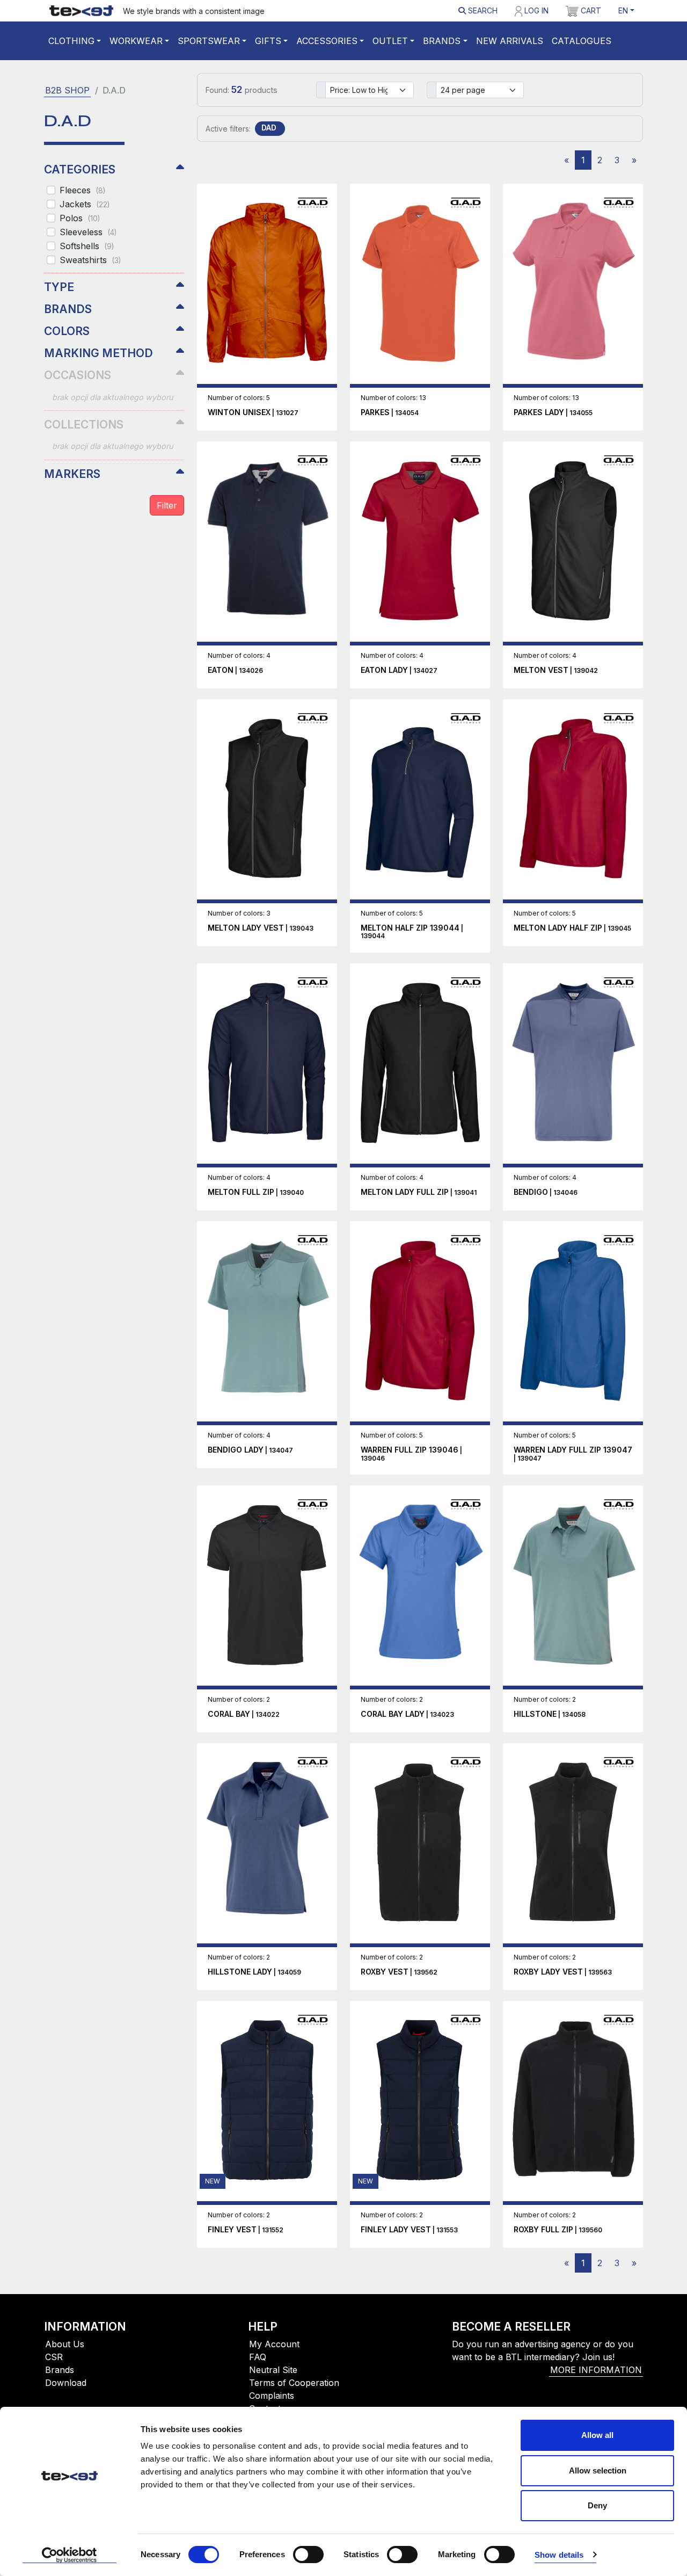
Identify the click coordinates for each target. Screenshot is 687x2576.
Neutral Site (273, 2370)
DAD (269, 128)
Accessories (327, 41)
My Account (274, 2344)
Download (66, 2383)
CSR (54, 2357)
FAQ (258, 2357)
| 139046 (411, 1454)
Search (482, 10)
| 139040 (256, 1192)
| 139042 (556, 670)
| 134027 (399, 670)
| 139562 (399, 1972)
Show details (559, 2555)
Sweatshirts (90, 260)
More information (596, 2370)
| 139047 (573, 1454)
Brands (442, 41)
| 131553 (409, 2230)
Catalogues (582, 41)
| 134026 (235, 670)
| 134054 (390, 413)
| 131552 (246, 2230)
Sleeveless (88, 232)
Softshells (87, 246)
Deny (597, 2505)
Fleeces (82, 190)
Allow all (597, 2435)
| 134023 (407, 1714)
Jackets (85, 204)
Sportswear (209, 41)
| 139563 (563, 1972)
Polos (80, 218)
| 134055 (553, 413)
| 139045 (572, 928)
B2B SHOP (67, 90)
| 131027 (253, 413)
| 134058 (550, 1714)
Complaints (272, 2396)
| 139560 (558, 2230)
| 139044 (412, 932)
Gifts (268, 41)
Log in (535, 10)
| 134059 (254, 1972)
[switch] (308, 2555)
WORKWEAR (136, 41)
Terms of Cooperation (294, 2383)
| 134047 (250, 1450)
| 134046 (546, 1192)
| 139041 (419, 1192)
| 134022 (244, 1714)
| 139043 (261, 928)
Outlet (390, 41)
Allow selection (598, 2470)
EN (623, 10)
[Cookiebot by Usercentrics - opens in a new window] (70, 2555)
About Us (65, 2344)
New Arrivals (510, 41)
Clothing (71, 41)
